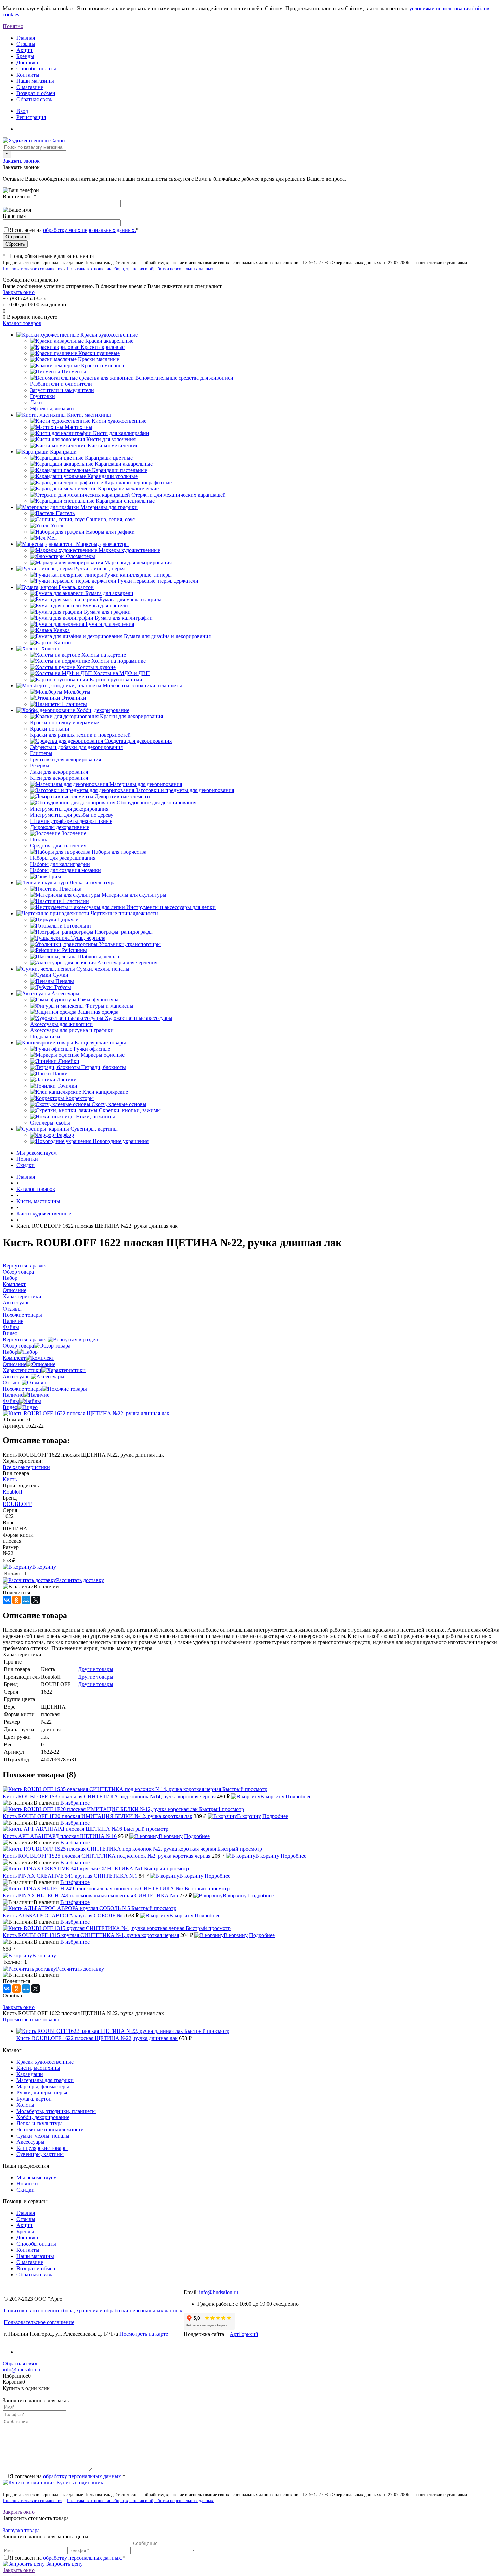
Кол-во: (14, 1573)
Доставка (27, 62)
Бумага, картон (34, 2099)
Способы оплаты (36, 69)
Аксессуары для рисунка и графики (72, 1030)
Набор (10, 1352)
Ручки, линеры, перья (42, 2093)
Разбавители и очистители (61, 384)
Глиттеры (41, 753)
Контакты (28, 75)
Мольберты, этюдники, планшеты (56, 2111)
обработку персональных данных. (83, 2476)
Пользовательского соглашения (33, 269)
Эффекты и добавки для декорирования (76, 747)
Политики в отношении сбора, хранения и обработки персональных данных (140, 269)
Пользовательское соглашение (39, 2322)
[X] (36, 1600)
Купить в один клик (79, 2482)
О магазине (30, 87)
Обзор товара (18, 1346)
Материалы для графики (45, 2080)
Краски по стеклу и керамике (65, 722)
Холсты (25, 2105)
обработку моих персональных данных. (89, 230)
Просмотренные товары (31, 2019)
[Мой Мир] (26, 1600)
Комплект (14, 1358)
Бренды (25, 56)
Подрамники (45, 1036)
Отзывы (26, 44)
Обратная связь (34, 99)
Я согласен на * (67, 2476)
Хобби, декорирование (43, 2117)
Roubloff (12, 1492)
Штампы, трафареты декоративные (71, 821)
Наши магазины (35, 81)
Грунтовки (43, 396)
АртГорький (244, 2334)
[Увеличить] (86, 1413)
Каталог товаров (22, 323)
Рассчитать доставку (80, 1580)
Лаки (36, 402)
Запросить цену (64, 2564)
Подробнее (299, 1796)
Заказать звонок (21, 161)
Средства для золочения (58, 846)
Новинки (27, 1159)
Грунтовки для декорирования (66, 759)
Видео (10, 1407)
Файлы (11, 1401)
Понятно (13, 26)
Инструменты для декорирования (69, 809)
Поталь (38, 839)
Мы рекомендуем (37, 1153)
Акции (24, 50)
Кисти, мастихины (38, 2068)
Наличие (13, 1395)
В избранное (75, 1803)
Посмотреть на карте (144, 2334)
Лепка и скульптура (40, 2123)
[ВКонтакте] (7, 1600)
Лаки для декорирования (59, 772)
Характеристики (22, 1370)
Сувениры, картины (40, 2154)
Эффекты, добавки (52, 409)
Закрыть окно (19, 292)
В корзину (44, 1567)
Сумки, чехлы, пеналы (43, 2136)
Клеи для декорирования (59, 778)
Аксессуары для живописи (61, 1024)
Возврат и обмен (36, 93)
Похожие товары (22, 1389)
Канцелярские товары (42, 2148)
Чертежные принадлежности (50, 2130)
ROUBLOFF (17, 1504)
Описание (15, 1364)
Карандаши (30, 2074)
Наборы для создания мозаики (66, 870)
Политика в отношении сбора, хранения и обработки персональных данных (93, 2310)
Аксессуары (17, 1376)
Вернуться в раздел (25, 1339)
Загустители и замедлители (62, 390)
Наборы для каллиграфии (60, 864)
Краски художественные (45, 2062)
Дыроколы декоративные (60, 827)
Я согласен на (74, 230)
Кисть (10, 1479)
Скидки (25, 1165)
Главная (26, 38)
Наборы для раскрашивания (63, 858)
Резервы (40, 766)
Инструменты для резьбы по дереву (72, 815)
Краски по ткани (50, 729)
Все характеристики (26, 1467)
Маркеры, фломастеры (43, 2086)
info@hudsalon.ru (219, 2292)
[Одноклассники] (16, 1600)
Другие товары (96, 1669)
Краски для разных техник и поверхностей (80, 735)
